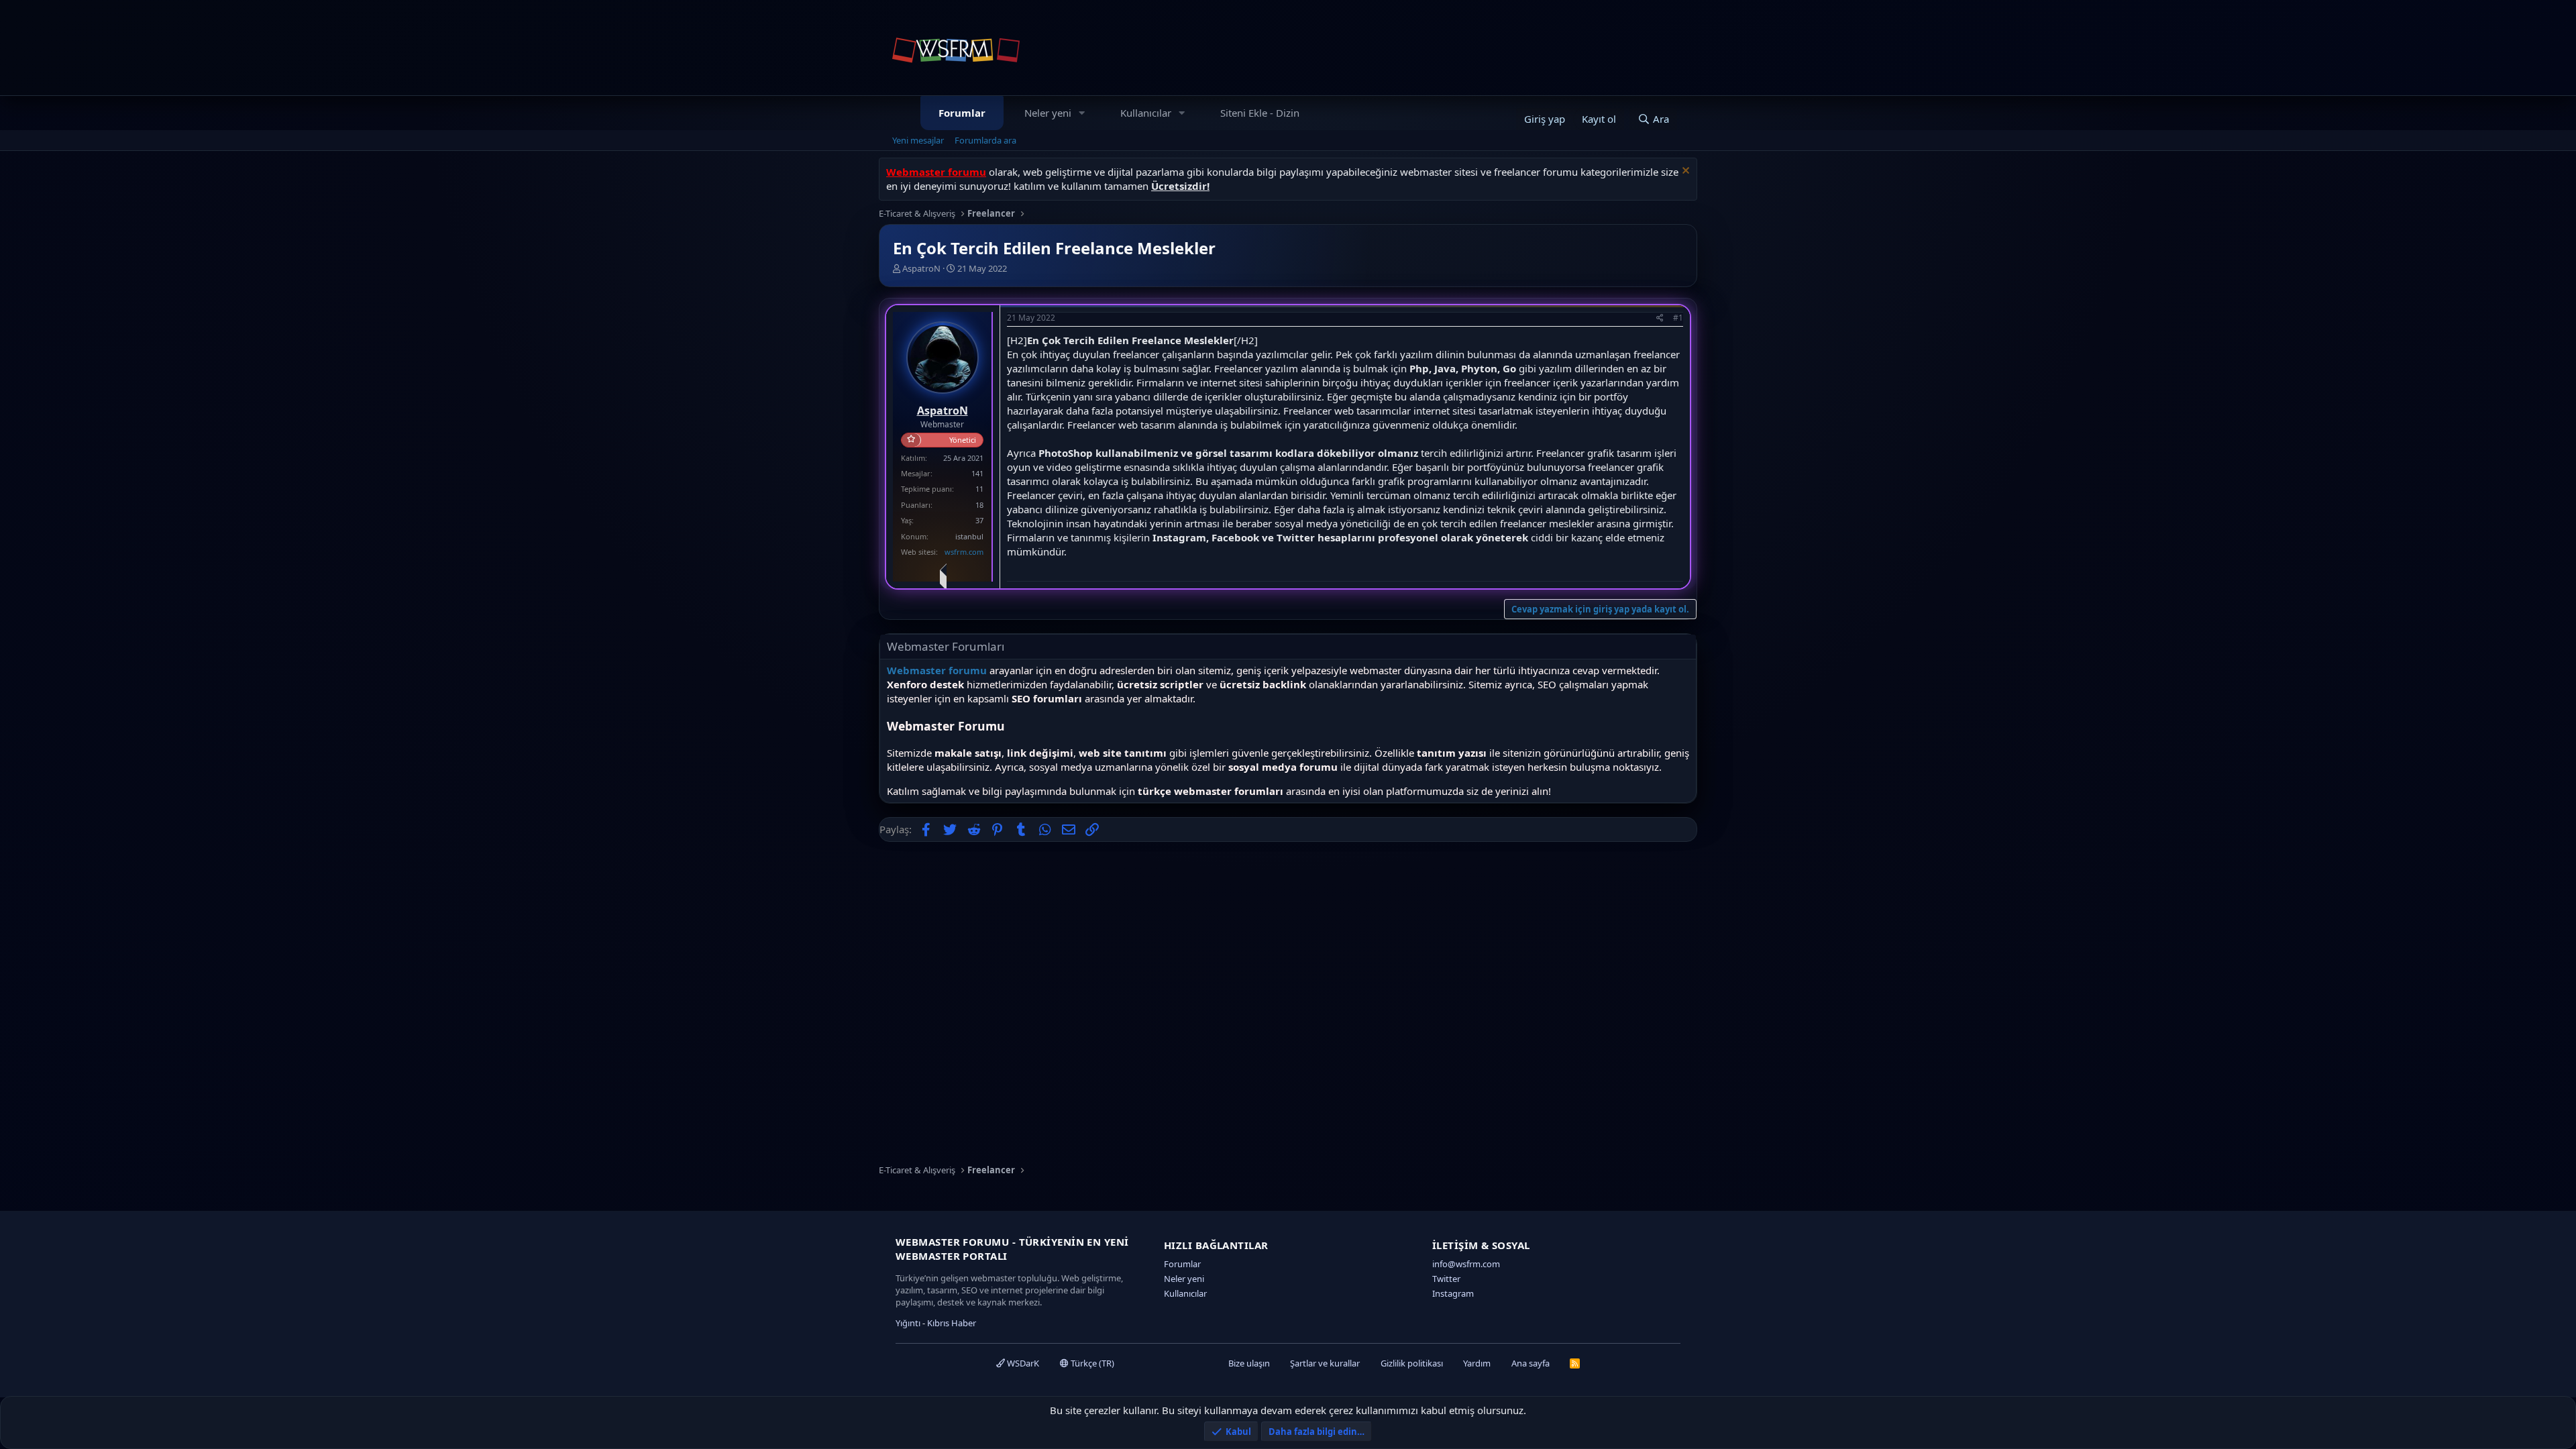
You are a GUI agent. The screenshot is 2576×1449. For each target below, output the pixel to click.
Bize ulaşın (1249, 1363)
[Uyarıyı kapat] (1684, 172)
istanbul (969, 536)
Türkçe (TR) (1091, 1363)
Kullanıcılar (1146, 113)
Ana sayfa (1531, 1363)
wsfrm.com (964, 552)
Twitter (1446, 1279)
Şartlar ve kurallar (1325, 1363)
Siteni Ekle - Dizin (1260, 113)
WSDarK (1022, 1363)
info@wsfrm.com (1466, 1264)
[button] (1082, 113)
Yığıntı (908, 1323)
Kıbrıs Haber (952, 1323)
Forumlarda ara (985, 140)
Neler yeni (1048, 113)
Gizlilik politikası (1412, 1363)
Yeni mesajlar (918, 140)
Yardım (1477, 1363)
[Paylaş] (1660, 318)
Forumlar (962, 113)
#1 (1678, 318)
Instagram (1453, 1293)
